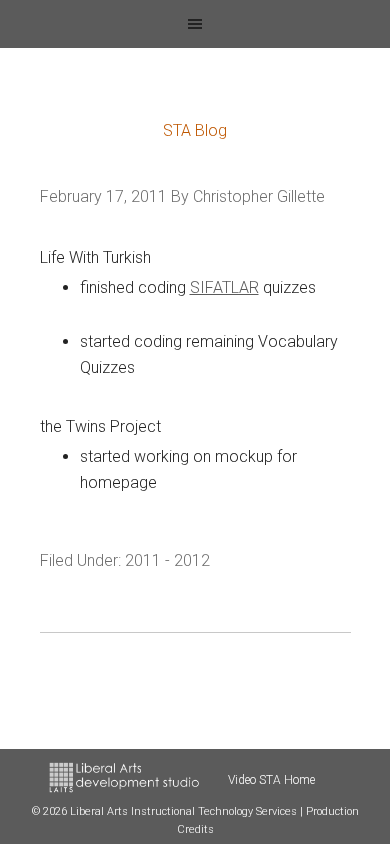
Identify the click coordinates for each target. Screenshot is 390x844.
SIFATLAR (224, 287)
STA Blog (195, 130)
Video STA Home (271, 780)
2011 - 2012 (167, 560)
